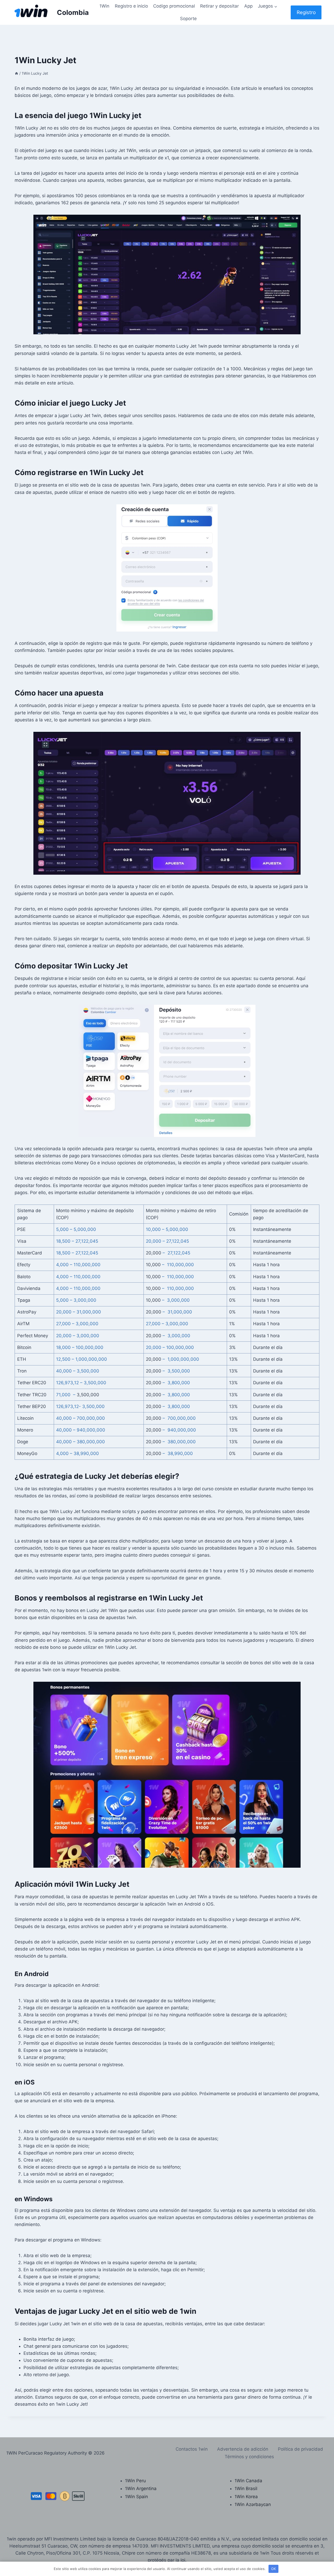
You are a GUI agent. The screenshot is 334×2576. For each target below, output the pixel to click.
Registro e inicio (131, 6)
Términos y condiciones (249, 2457)
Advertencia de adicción (243, 2449)
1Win (104, 6)
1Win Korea (246, 2497)
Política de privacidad (300, 2449)
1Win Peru (135, 2481)
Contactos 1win (192, 2449)
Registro (306, 12)
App (248, 6)
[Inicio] (16, 73)
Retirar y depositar (219, 6)
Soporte (188, 19)
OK (273, 2569)
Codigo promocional (174, 6)
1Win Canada (248, 2481)
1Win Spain (136, 2497)
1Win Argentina (141, 2489)
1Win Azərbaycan (253, 2504)
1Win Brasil (246, 2489)
